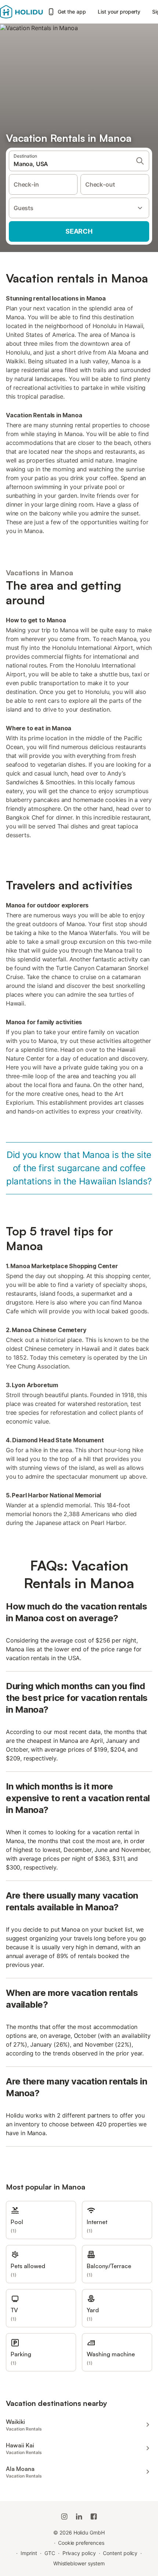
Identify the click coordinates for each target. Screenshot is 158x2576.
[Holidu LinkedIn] (79, 2516)
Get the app (72, 12)
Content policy (120, 2553)
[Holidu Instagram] (64, 2516)
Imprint (29, 2553)
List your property (119, 12)
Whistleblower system (79, 2563)
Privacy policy (79, 2553)
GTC (50, 2553)
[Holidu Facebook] (94, 2516)
